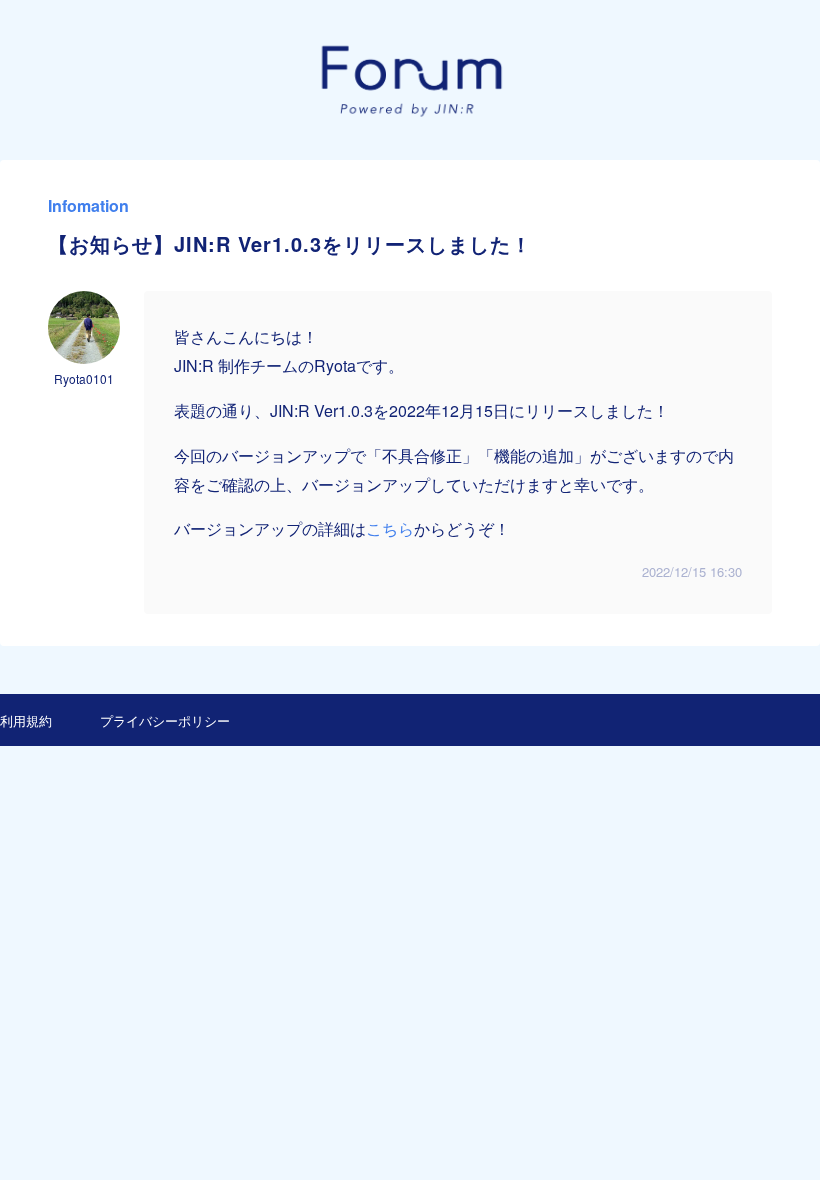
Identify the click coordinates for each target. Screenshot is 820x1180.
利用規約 (26, 720)
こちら (390, 528)
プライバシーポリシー (165, 720)
